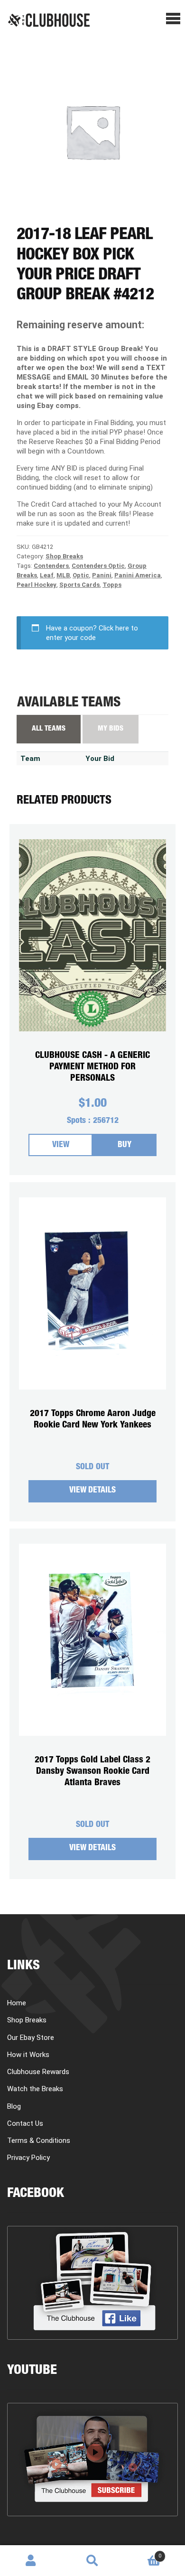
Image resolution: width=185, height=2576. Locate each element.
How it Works (28, 2055)
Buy (125, 1145)
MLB (63, 575)
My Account (31, 2561)
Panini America (138, 575)
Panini (102, 575)
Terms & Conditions (39, 2140)
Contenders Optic (98, 566)
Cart (142, 2553)
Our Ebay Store (31, 2038)
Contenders (51, 566)
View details (92, 1491)
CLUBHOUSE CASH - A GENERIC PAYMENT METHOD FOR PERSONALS (92, 1067)
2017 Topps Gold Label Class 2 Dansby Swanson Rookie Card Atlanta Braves (92, 1772)
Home (17, 2003)
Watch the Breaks (35, 2089)
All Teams (49, 729)
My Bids (111, 729)
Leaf (47, 575)
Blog (14, 2106)
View (61, 1145)
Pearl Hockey (37, 585)
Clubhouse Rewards (38, 2072)
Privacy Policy (28, 2158)
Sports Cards (79, 585)
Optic (81, 575)
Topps (112, 585)
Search (92, 2561)
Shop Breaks (64, 556)
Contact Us (25, 2123)
